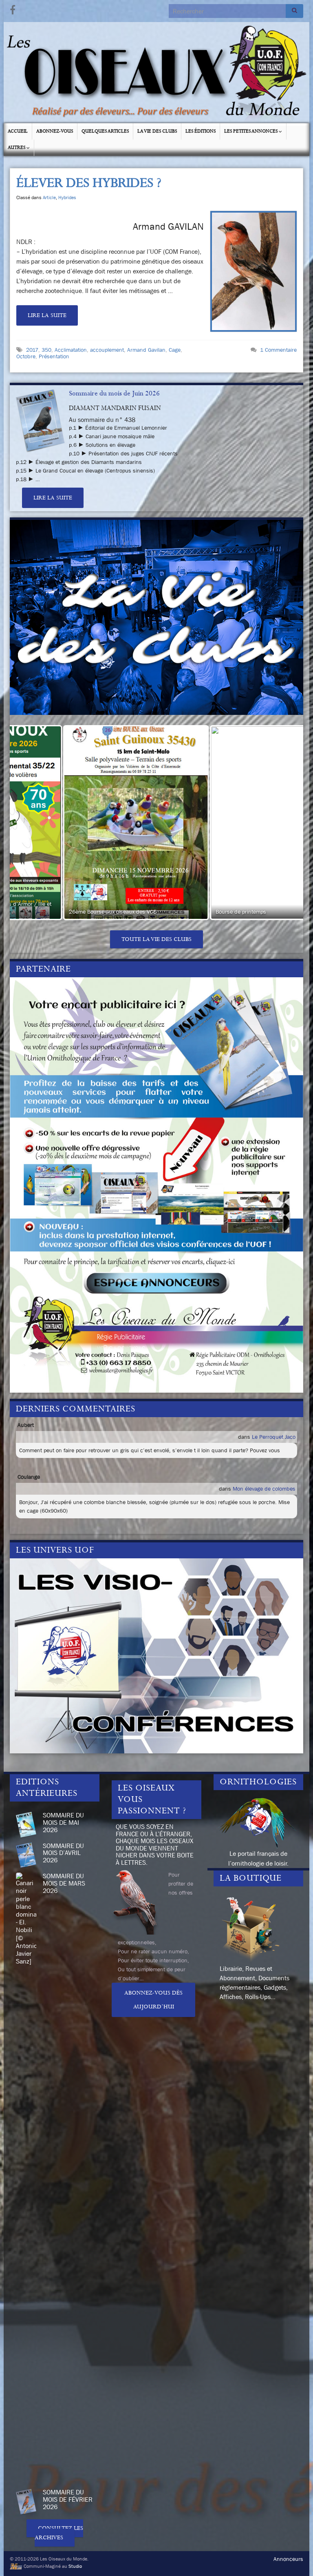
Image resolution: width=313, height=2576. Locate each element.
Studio (75, 2566)
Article (49, 197)
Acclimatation (71, 350)
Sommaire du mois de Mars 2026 (64, 1883)
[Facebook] (13, 9)
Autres (17, 148)
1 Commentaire (278, 350)
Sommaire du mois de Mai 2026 (63, 1822)
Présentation (54, 356)
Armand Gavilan (146, 350)
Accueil (18, 131)
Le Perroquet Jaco (274, 1437)
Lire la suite (47, 315)
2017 (32, 350)
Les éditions (201, 131)
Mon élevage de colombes (264, 1489)
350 (46, 350)
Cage (175, 350)
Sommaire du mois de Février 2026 (68, 2499)
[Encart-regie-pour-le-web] (156, 1184)
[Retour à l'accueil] (156, 73)
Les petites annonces (251, 131)
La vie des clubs (157, 131)
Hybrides (67, 197)
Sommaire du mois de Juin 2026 (114, 393)
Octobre (26, 356)
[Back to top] (295, 2558)
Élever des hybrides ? (89, 183)
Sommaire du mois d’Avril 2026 (63, 1853)
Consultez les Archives (59, 2533)
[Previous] (27, 823)
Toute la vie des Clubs (156, 939)
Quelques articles (105, 131)
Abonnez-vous (55, 131)
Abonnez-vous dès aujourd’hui (153, 2000)
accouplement (107, 350)
